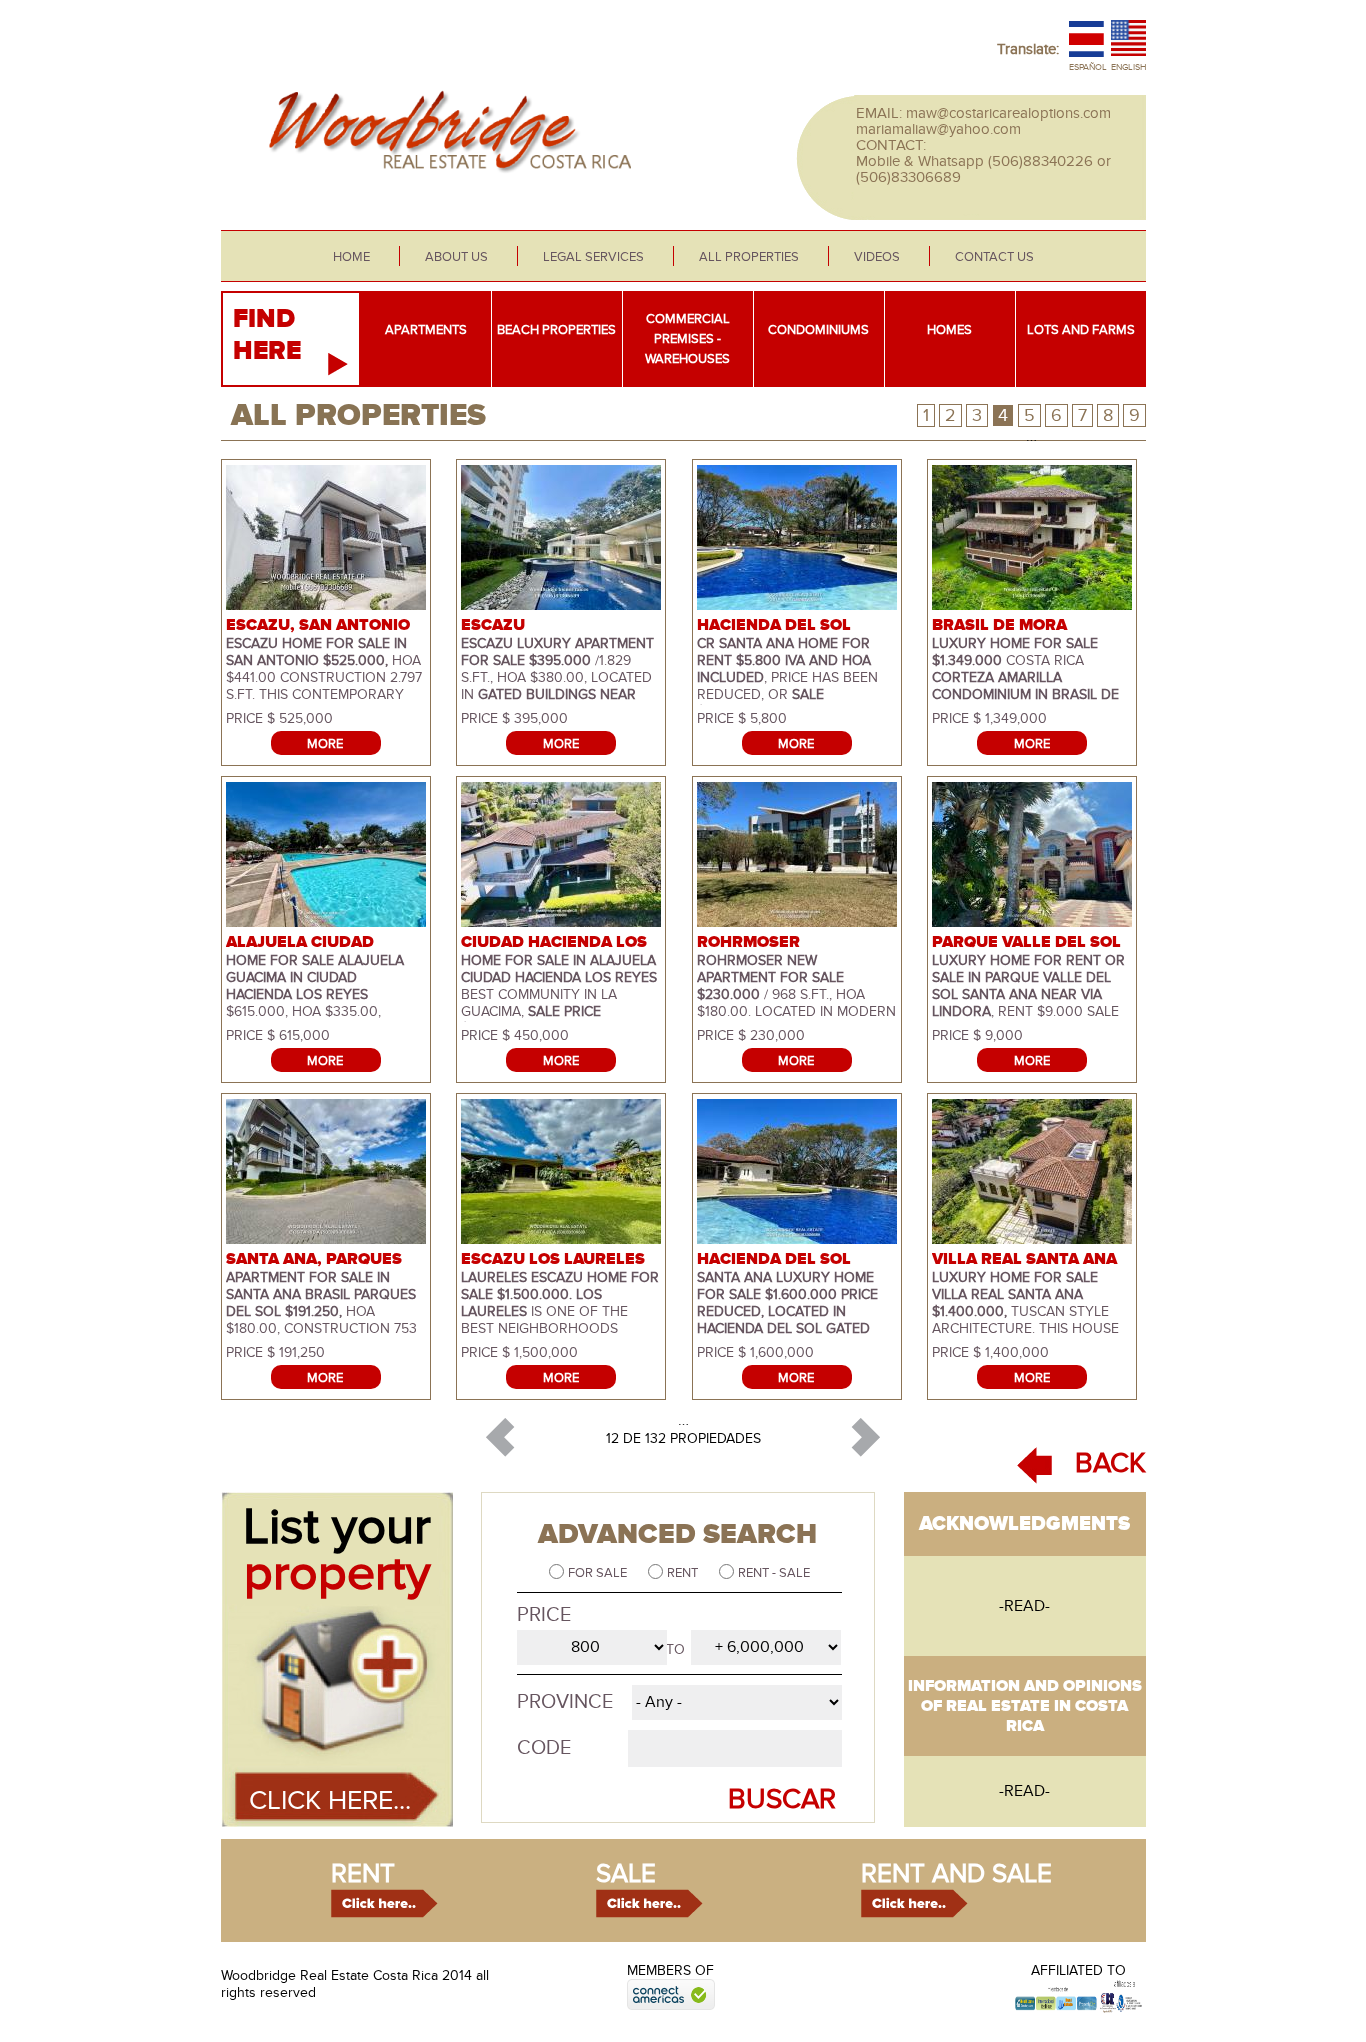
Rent (684, 1573)
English (1128, 67)
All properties (749, 257)
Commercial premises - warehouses (687, 339)
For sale (599, 1573)
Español (1088, 67)
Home (351, 257)
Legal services (593, 257)
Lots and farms (1081, 330)
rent (363, 1874)
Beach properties (556, 330)
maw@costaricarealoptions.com (1008, 113)
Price (544, 1615)
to (675, 1649)
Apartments (426, 330)
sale (626, 1874)
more (325, 744)
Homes (949, 330)
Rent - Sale (774, 1573)
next (866, 1438)
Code (544, 1748)
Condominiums (818, 330)
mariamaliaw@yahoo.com (938, 129)
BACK (1110, 1463)
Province (565, 1702)
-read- (1024, 1606)
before (501, 1438)
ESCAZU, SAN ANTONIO (318, 625)
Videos (877, 257)
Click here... (330, 1801)
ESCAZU (493, 625)
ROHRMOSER (748, 942)
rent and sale (956, 1874)
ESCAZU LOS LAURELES (553, 1259)
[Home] (444, 184)
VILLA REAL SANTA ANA (1024, 1259)
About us (456, 257)
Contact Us (994, 257)
